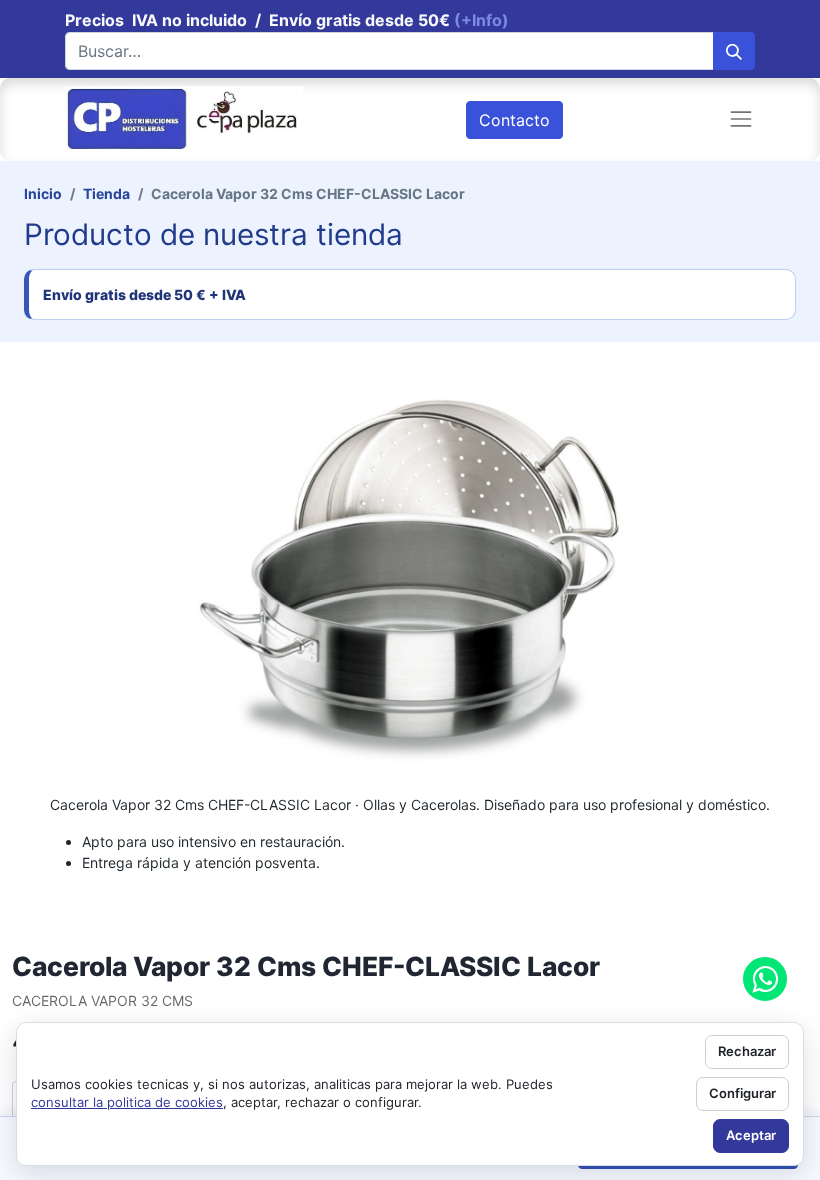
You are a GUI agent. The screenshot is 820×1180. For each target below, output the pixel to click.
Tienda (106, 193)
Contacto (514, 120)
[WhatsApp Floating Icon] (765, 979)
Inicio (43, 193)
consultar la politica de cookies (127, 1102)
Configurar (742, 1093)
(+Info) (481, 20)
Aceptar (751, 1135)
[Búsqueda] (734, 51)
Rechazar (747, 1051)
